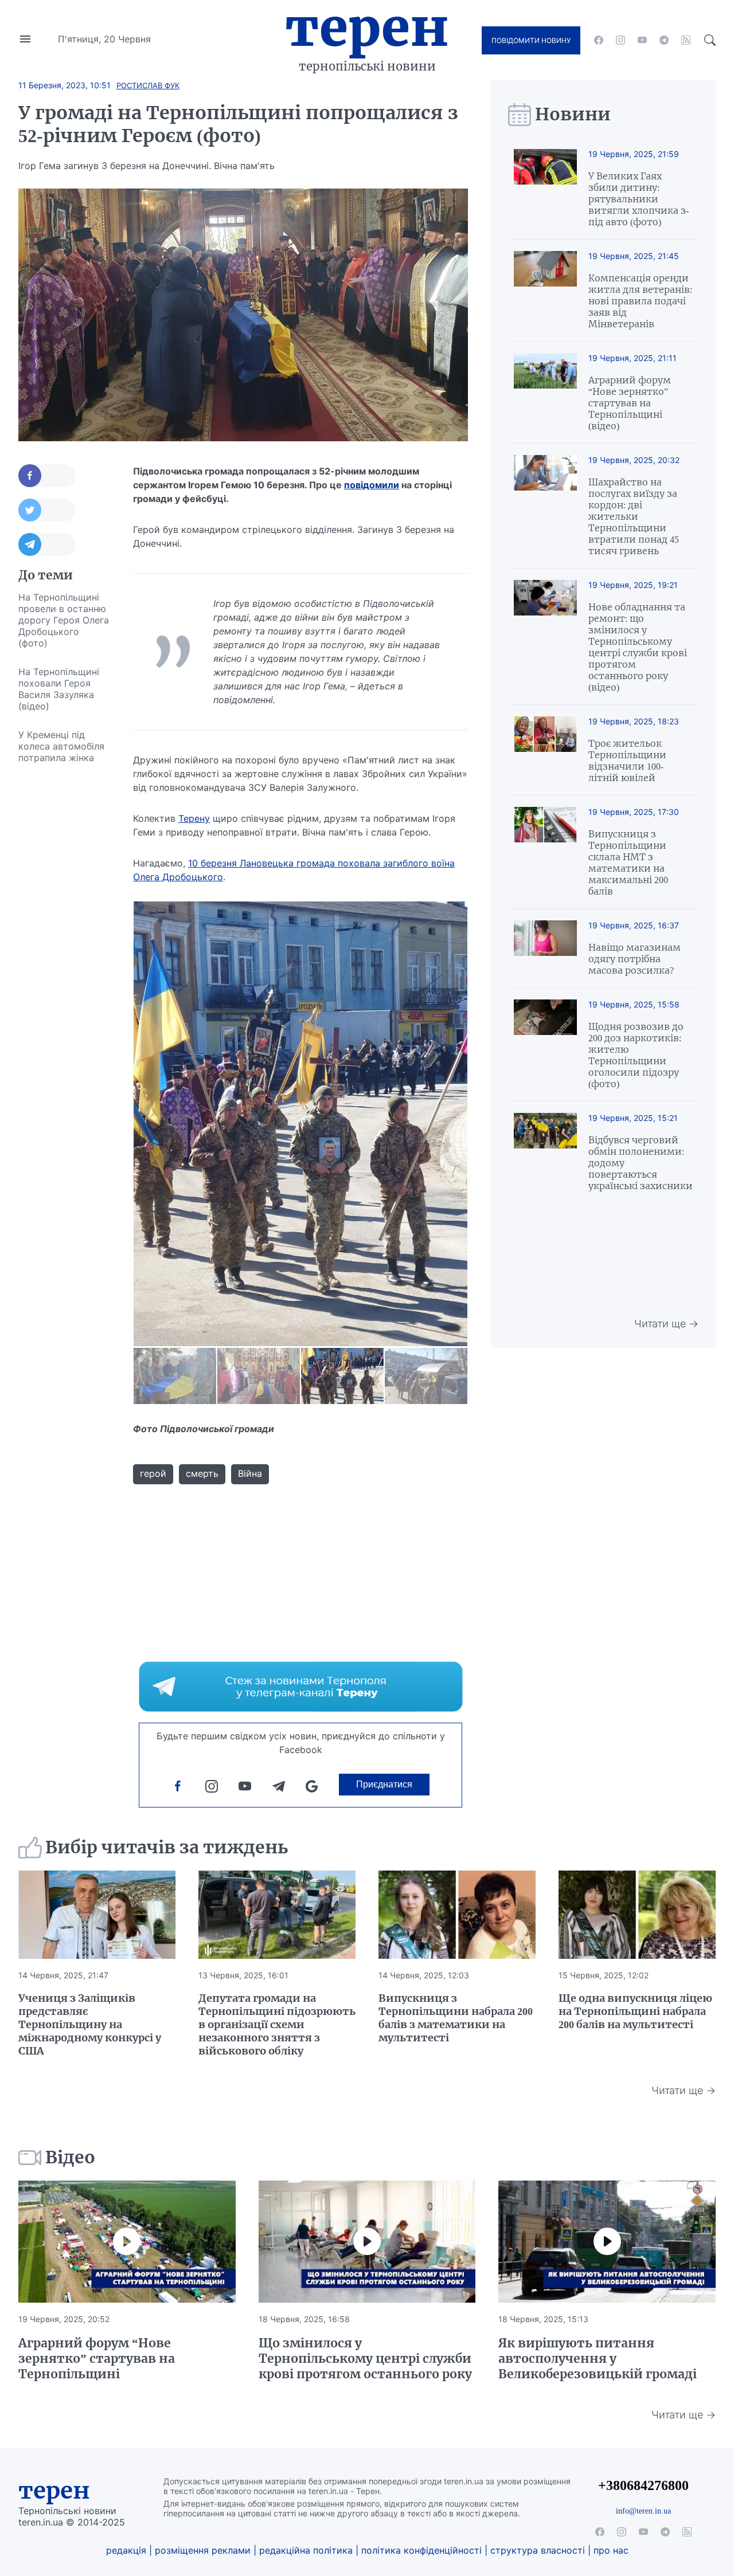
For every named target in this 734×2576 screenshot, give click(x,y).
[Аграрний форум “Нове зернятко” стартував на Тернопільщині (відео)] (545, 392)
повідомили (372, 485)
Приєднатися (384, 1784)
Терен (367, 28)
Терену (194, 818)
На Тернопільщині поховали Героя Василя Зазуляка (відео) (59, 689)
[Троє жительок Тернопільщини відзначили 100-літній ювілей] (545, 750)
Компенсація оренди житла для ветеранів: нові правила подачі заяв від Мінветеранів (640, 301)
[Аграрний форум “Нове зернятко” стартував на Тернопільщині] (127, 2242)
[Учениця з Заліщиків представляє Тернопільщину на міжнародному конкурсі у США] (97, 1915)
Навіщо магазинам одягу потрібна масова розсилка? (635, 959)
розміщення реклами (203, 2550)
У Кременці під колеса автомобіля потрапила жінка (61, 746)
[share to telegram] (47, 544)
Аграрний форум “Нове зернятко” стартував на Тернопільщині (97, 2359)
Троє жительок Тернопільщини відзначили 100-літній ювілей (627, 760)
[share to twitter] (47, 510)
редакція (126, 2550)
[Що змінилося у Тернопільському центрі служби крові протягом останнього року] (367, 2242)
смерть (202, 1473)
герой (153, 1473)
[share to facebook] (47, 476)
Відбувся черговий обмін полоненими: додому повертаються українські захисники (641, 1163)
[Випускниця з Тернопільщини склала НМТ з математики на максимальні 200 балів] (545, 852)
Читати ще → (666, 1324)
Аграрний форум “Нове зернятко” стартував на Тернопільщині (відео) (630, 403)
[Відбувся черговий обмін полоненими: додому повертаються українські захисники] (545, 1152)
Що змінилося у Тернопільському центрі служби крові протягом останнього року (365, 2359)
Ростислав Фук (148, 85)
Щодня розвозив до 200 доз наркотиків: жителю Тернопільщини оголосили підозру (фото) (636, 1055)
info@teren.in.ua (643, 2511)
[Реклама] (301, 1687)
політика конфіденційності (421, 2550)
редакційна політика (306, 2550)
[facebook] (599, 40)
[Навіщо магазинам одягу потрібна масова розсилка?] (545, 948)
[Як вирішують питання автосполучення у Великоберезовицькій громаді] (607, 2242)
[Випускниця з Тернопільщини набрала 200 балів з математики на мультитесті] (457, 1915)
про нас (611, 2550)
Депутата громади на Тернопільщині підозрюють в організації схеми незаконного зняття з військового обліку (277, 2024)
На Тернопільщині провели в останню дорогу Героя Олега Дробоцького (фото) (64, 620)
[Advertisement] (64, 944)
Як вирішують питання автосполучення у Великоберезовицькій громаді (598, 2359)
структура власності (538, 2550)
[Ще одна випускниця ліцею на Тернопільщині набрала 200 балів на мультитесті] (637, 1915)
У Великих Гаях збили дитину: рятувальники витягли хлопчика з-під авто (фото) (639, 199)
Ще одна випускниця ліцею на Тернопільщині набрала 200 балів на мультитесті (635, 2011)
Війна (250, 1473)
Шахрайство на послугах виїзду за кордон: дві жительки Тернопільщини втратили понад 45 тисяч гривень (634, 516)
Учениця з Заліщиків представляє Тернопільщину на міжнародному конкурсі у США (90, 2024)
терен (54, 2491)
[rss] (686, 40)
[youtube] (642, 40)
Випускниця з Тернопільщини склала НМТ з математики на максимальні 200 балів (628, 862)
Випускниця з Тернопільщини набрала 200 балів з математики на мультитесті (456, 2018)
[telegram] (664, 40)
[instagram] (620, 40)
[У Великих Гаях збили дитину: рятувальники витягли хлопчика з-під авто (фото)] (545, 188)
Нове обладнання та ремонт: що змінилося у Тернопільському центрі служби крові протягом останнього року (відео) (638, 647)
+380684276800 (643, 2485)
